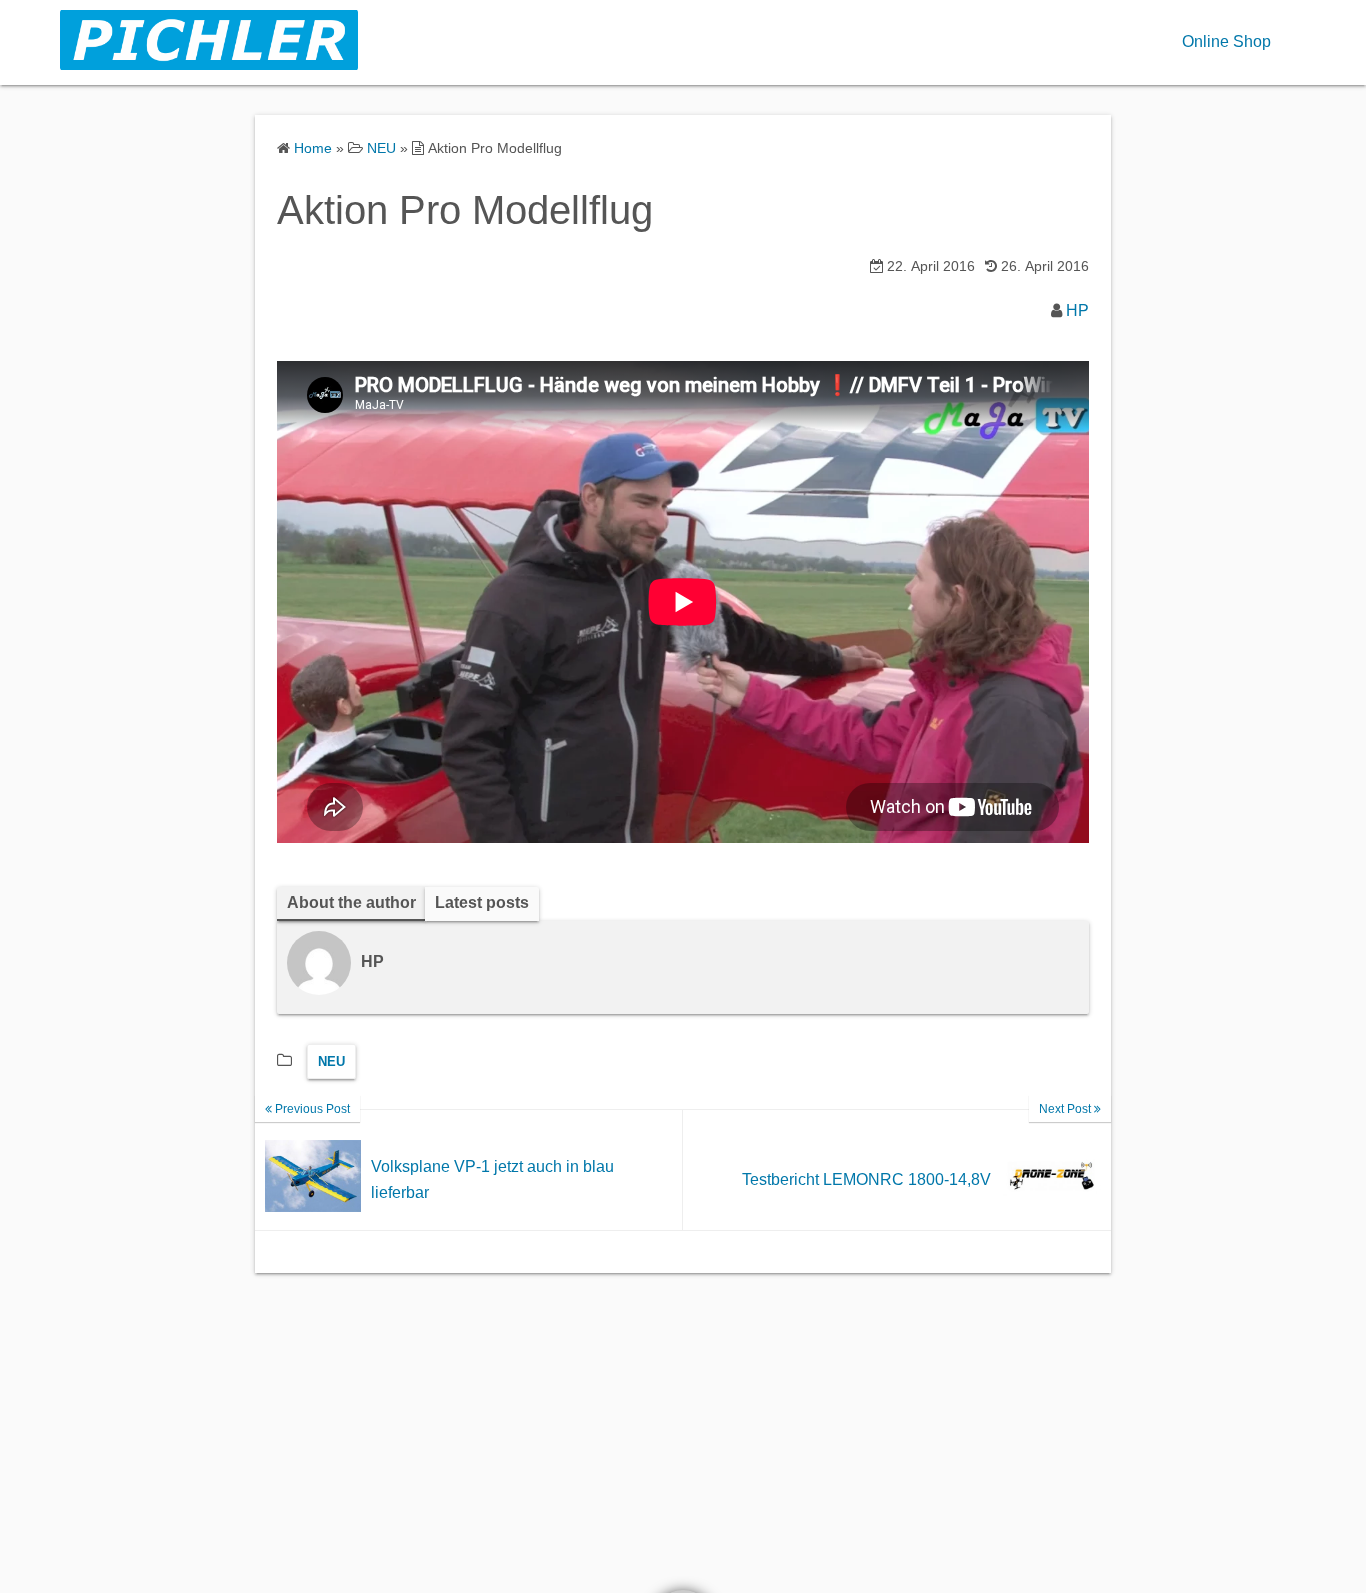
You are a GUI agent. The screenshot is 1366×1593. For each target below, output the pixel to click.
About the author (351, 902)
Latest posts (482, 902)
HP (1077, 310)
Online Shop (1226, 41)
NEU (331, 1061)
